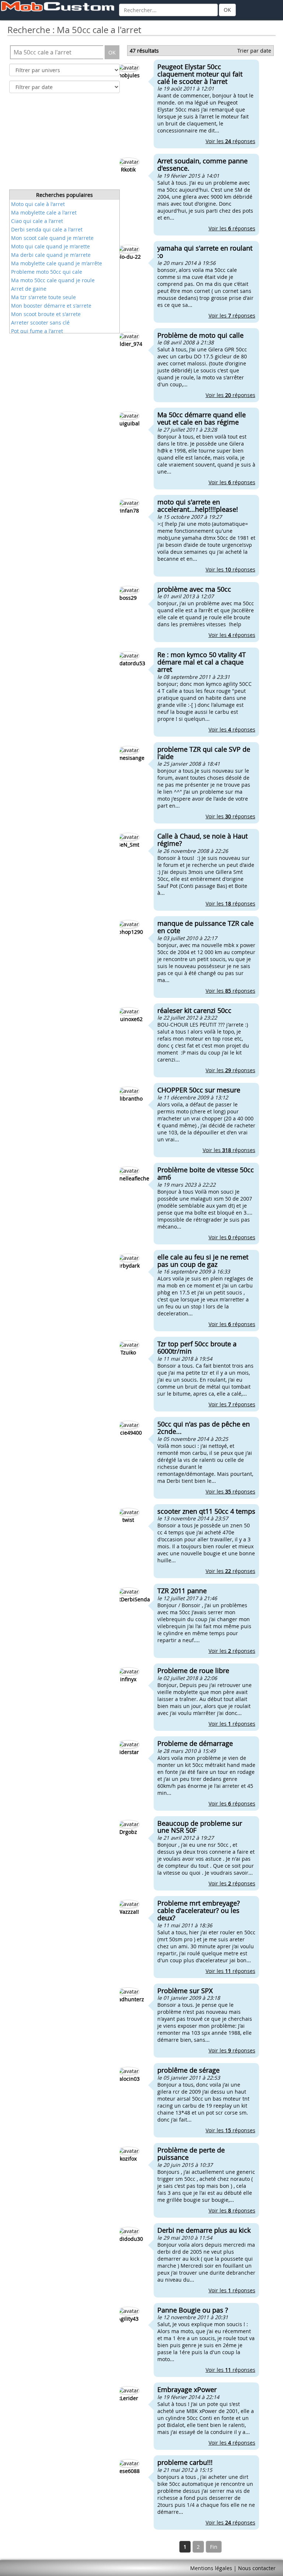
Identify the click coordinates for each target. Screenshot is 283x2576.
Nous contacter (257, 2568)
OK (227, 10)
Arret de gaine (29, 289)
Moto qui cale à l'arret (38, 204)
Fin (214, 2547)
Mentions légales (211, 2568)
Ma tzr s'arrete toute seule (43, 297)
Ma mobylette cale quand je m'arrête (57, 263)
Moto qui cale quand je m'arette (50, 246)
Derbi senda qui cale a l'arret (47, 229)
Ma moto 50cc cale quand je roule (53, 280)
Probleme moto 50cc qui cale (47, 272)
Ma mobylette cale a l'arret (44, 212)
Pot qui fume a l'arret (37, 331)
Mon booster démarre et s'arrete (51, 306)
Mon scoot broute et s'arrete (46, 314)
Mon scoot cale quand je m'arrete (52, 238)
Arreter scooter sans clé (40, 323)
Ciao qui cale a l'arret (37, 221)
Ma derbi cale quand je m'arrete (51, 255)
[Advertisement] (64, 143)
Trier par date (254, 51)
